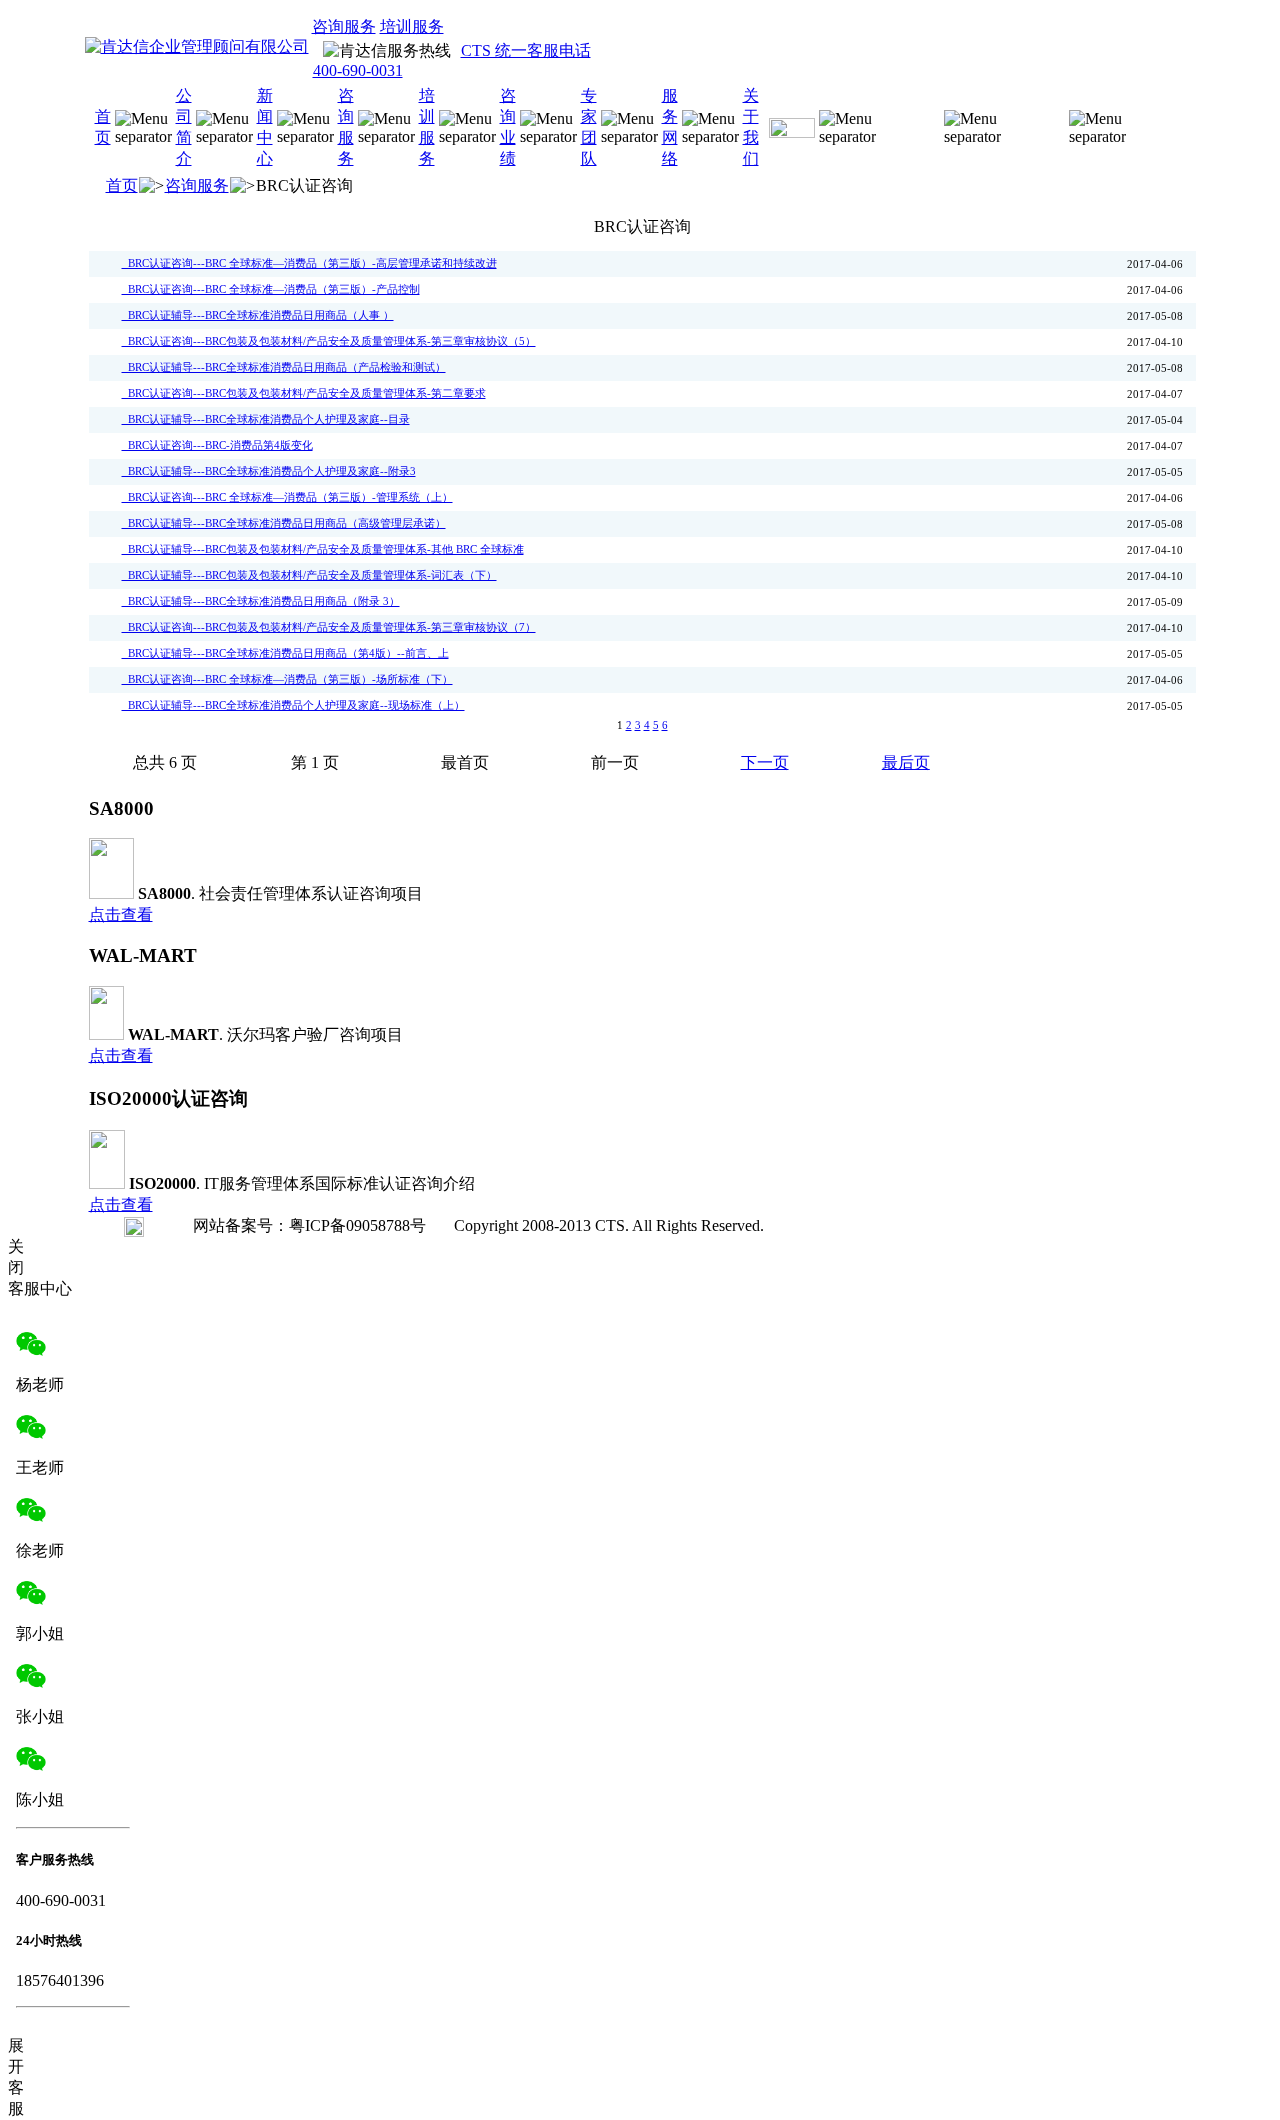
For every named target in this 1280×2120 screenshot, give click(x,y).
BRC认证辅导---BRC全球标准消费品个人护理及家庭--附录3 (269, 471)
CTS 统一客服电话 (526, 50)
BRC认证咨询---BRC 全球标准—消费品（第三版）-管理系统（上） (287, 497)
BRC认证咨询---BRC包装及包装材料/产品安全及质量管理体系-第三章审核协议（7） (329, 627)
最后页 (906, 762)
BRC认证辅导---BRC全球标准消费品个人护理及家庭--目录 (266, 419)
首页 (122, 185)
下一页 (765, 762)
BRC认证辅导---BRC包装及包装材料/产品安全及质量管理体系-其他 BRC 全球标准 (323, 549)
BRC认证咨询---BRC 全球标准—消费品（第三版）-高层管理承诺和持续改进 (309, 263)
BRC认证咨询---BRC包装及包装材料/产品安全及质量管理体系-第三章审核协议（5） (329, 341)
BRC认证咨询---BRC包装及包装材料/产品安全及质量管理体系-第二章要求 (304, 393)
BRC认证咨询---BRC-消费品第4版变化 (217, 445)
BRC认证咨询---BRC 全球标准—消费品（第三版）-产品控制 (271, 289)
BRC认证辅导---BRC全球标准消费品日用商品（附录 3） (261, 601)
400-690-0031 (358, 70)
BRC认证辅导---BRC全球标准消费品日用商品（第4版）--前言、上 (285, 653)
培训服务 (412, 26)
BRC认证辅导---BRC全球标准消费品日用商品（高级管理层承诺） (284, 523)
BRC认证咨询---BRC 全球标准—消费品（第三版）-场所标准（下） (287, 679)
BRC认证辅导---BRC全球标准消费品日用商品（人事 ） (258, 315)
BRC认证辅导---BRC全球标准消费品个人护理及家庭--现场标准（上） (293, 705)
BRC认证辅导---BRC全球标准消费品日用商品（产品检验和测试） (284, 367)
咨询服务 (344, 26)
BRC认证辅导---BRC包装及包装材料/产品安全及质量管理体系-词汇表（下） (309, 575)
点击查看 (121, 914)
